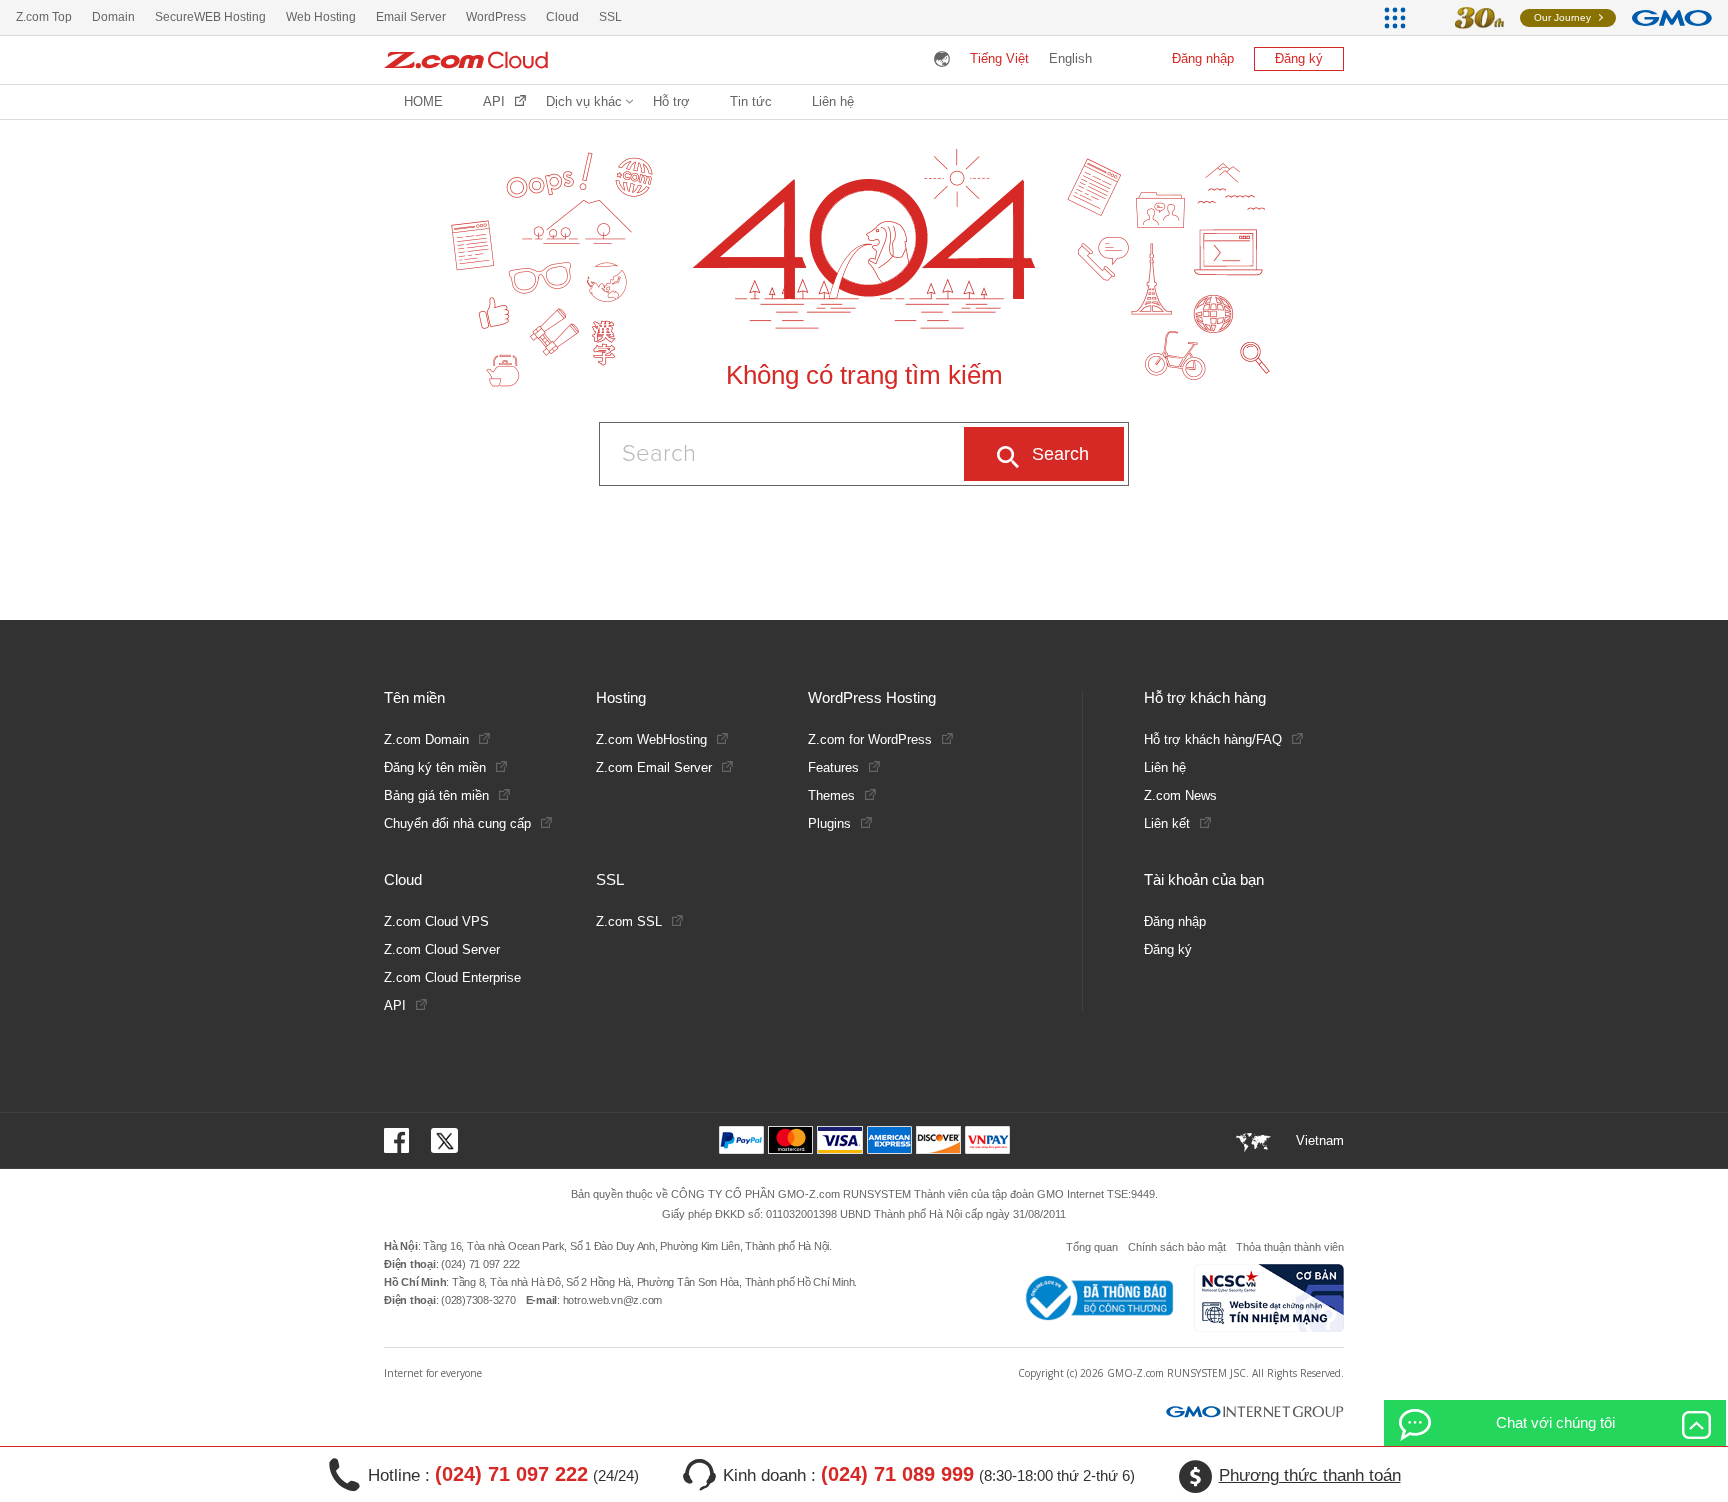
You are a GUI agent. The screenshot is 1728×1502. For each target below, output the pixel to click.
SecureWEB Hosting (210, 17)
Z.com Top (44, 17)
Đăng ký (1299, 58)
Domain (113, 17)
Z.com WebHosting (651, 739)
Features (833, 767)
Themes (831, 795)
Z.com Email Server (654, 767)
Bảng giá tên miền (436, 795)
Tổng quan (1092, 1247)
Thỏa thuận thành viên (1290, 1247)
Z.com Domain (426, 739)
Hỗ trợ (671, 101)
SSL (610, 17)
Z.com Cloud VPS (436, 921)
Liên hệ (833, 101)
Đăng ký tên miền (435, 767)
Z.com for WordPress (870, 739)
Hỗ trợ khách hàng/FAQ (1213, 739)
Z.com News (1180, 795)
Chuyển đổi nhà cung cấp (457, 823)
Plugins (829, 823)
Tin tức (751, 101)
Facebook (400, 1140)
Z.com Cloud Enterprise (452, 977)
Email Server (411, 17)
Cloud (562, 17)
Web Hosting (321, 17)
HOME (423, 101)
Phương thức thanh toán (1310, 1475)
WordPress (496, 17)
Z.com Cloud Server (442, 949)
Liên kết (1167, 823)
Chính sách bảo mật (1177, 1247)
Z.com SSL (629, 921)
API (494, 101)
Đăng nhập (1203, 58)
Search (1060, 454)
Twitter (444, 1140)
